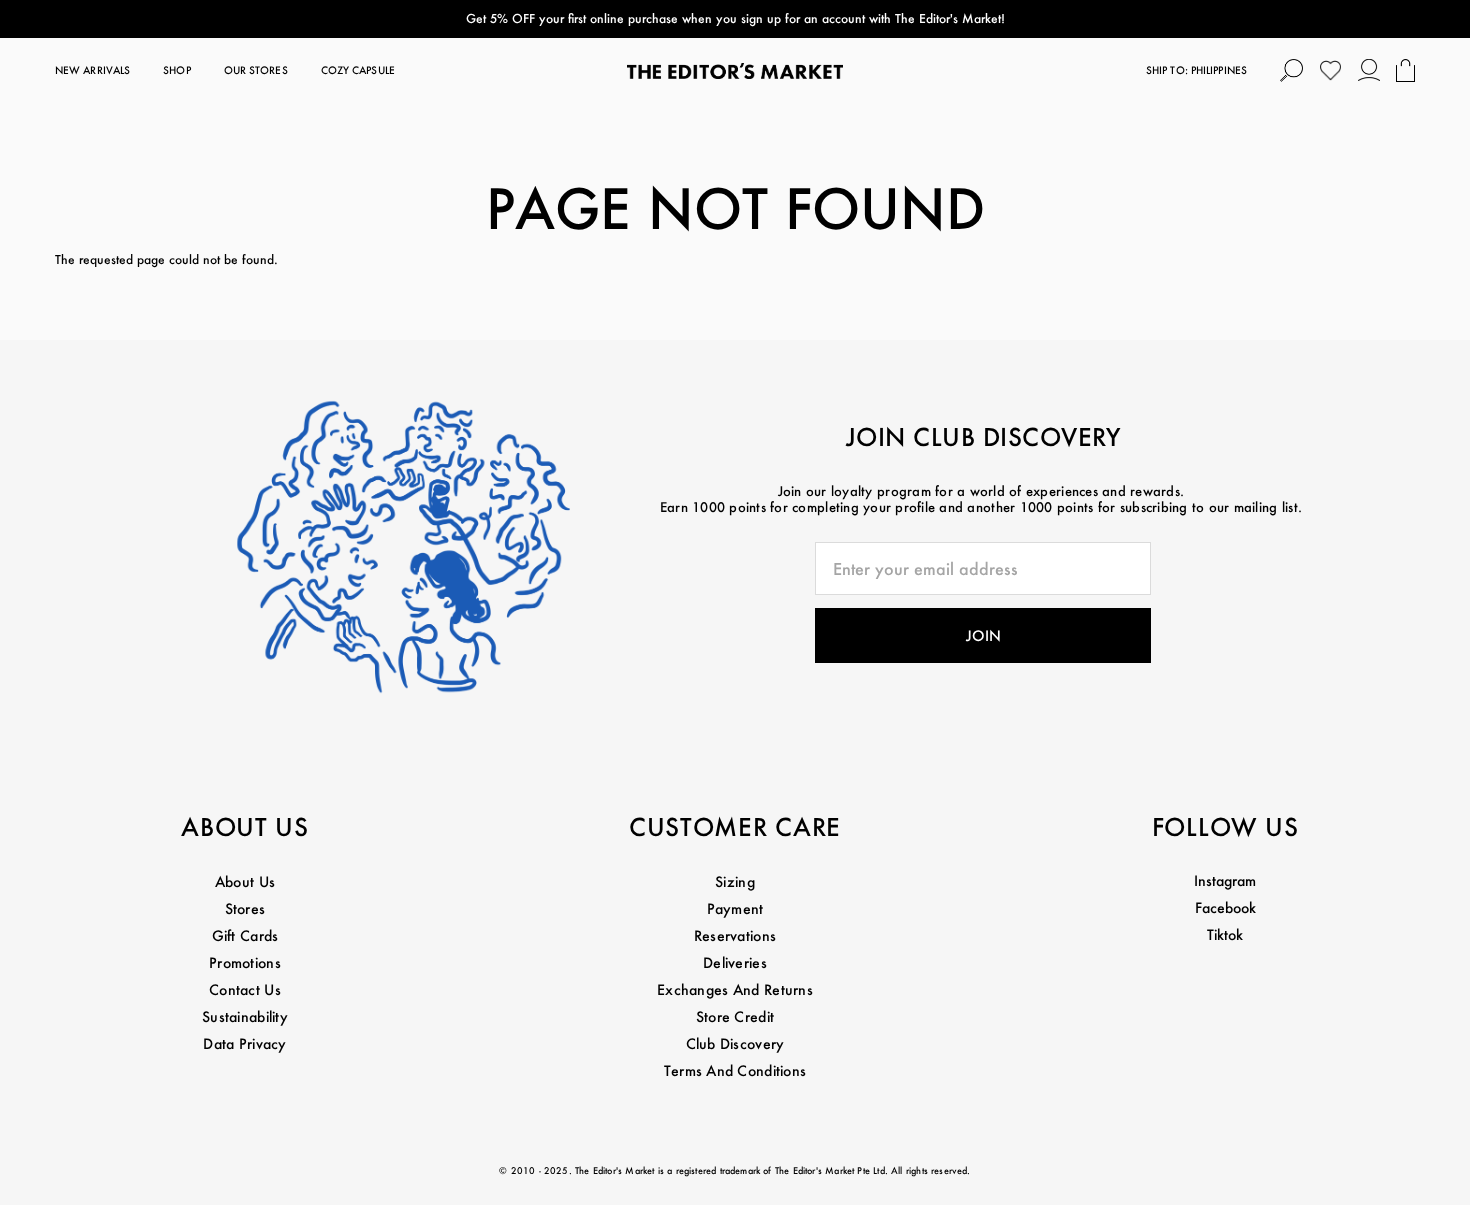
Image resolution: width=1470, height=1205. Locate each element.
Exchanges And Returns (735, 989)
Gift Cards (245, 935)
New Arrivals (92, 70)
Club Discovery (735, 1043)
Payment (735, 908)
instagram (1225, 880)
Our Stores (256, 70)
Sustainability (245, 1016)
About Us (245, 881)
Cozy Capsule (358, 70)
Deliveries (735, 962)
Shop (176, 70)
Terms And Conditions (735, 1070)
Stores (245, 908)
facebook (1225, 907)
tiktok (1225, 934)
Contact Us (245, 989)
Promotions (245, 962)
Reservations (735, 935)
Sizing (735, 881)
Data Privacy (244, 1043)
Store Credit (735, 1016)
